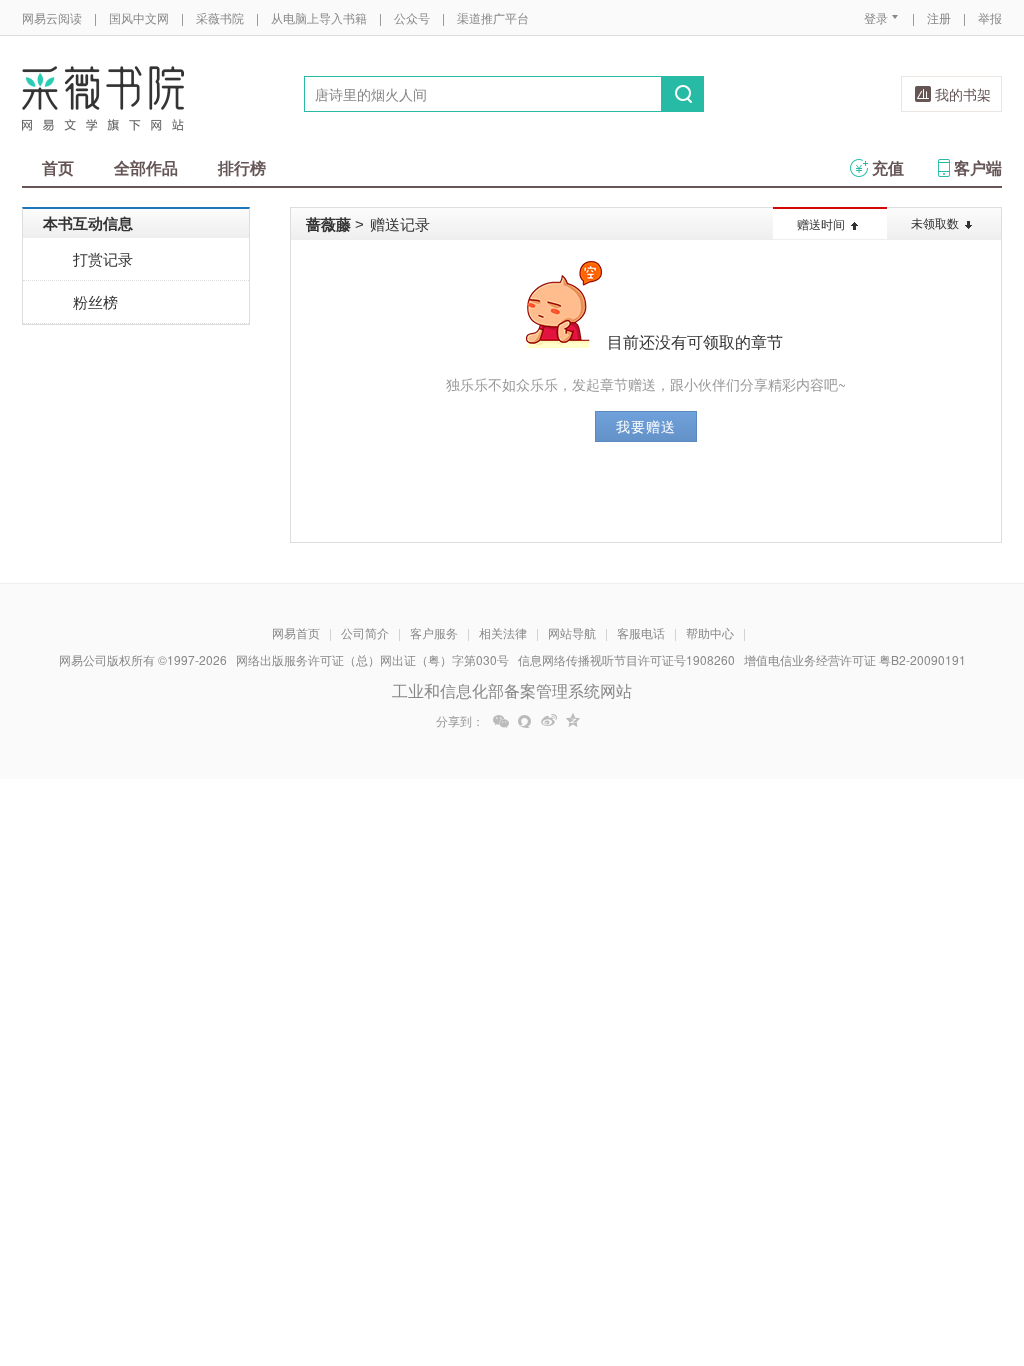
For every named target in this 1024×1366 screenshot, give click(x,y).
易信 (525, 721)
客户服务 (434, 632)
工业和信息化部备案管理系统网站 (512, 690)
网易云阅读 (52, 17)
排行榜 (242, 167)
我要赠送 (646, 426)
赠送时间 (821, 223)
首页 (58, 167)
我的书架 (963, 94)
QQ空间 (573, 721)
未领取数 (935, 222)
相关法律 (503, 632)
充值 (888, 167)
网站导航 (572, 632)
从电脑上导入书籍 (319, 17)
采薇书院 (220, 17)
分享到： (460, 721)
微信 (501, 721)
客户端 (978, 167)
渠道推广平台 (493, 17)
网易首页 (296, 632)
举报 (990, 17)
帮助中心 (710, 632)
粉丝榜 (95, 301)
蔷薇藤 (328, 224)
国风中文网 (139, 17)
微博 (549, 721)
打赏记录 (103, 258)
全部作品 (146, 167)
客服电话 (641, 632)
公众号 (412, 17)
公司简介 (365, 632)
